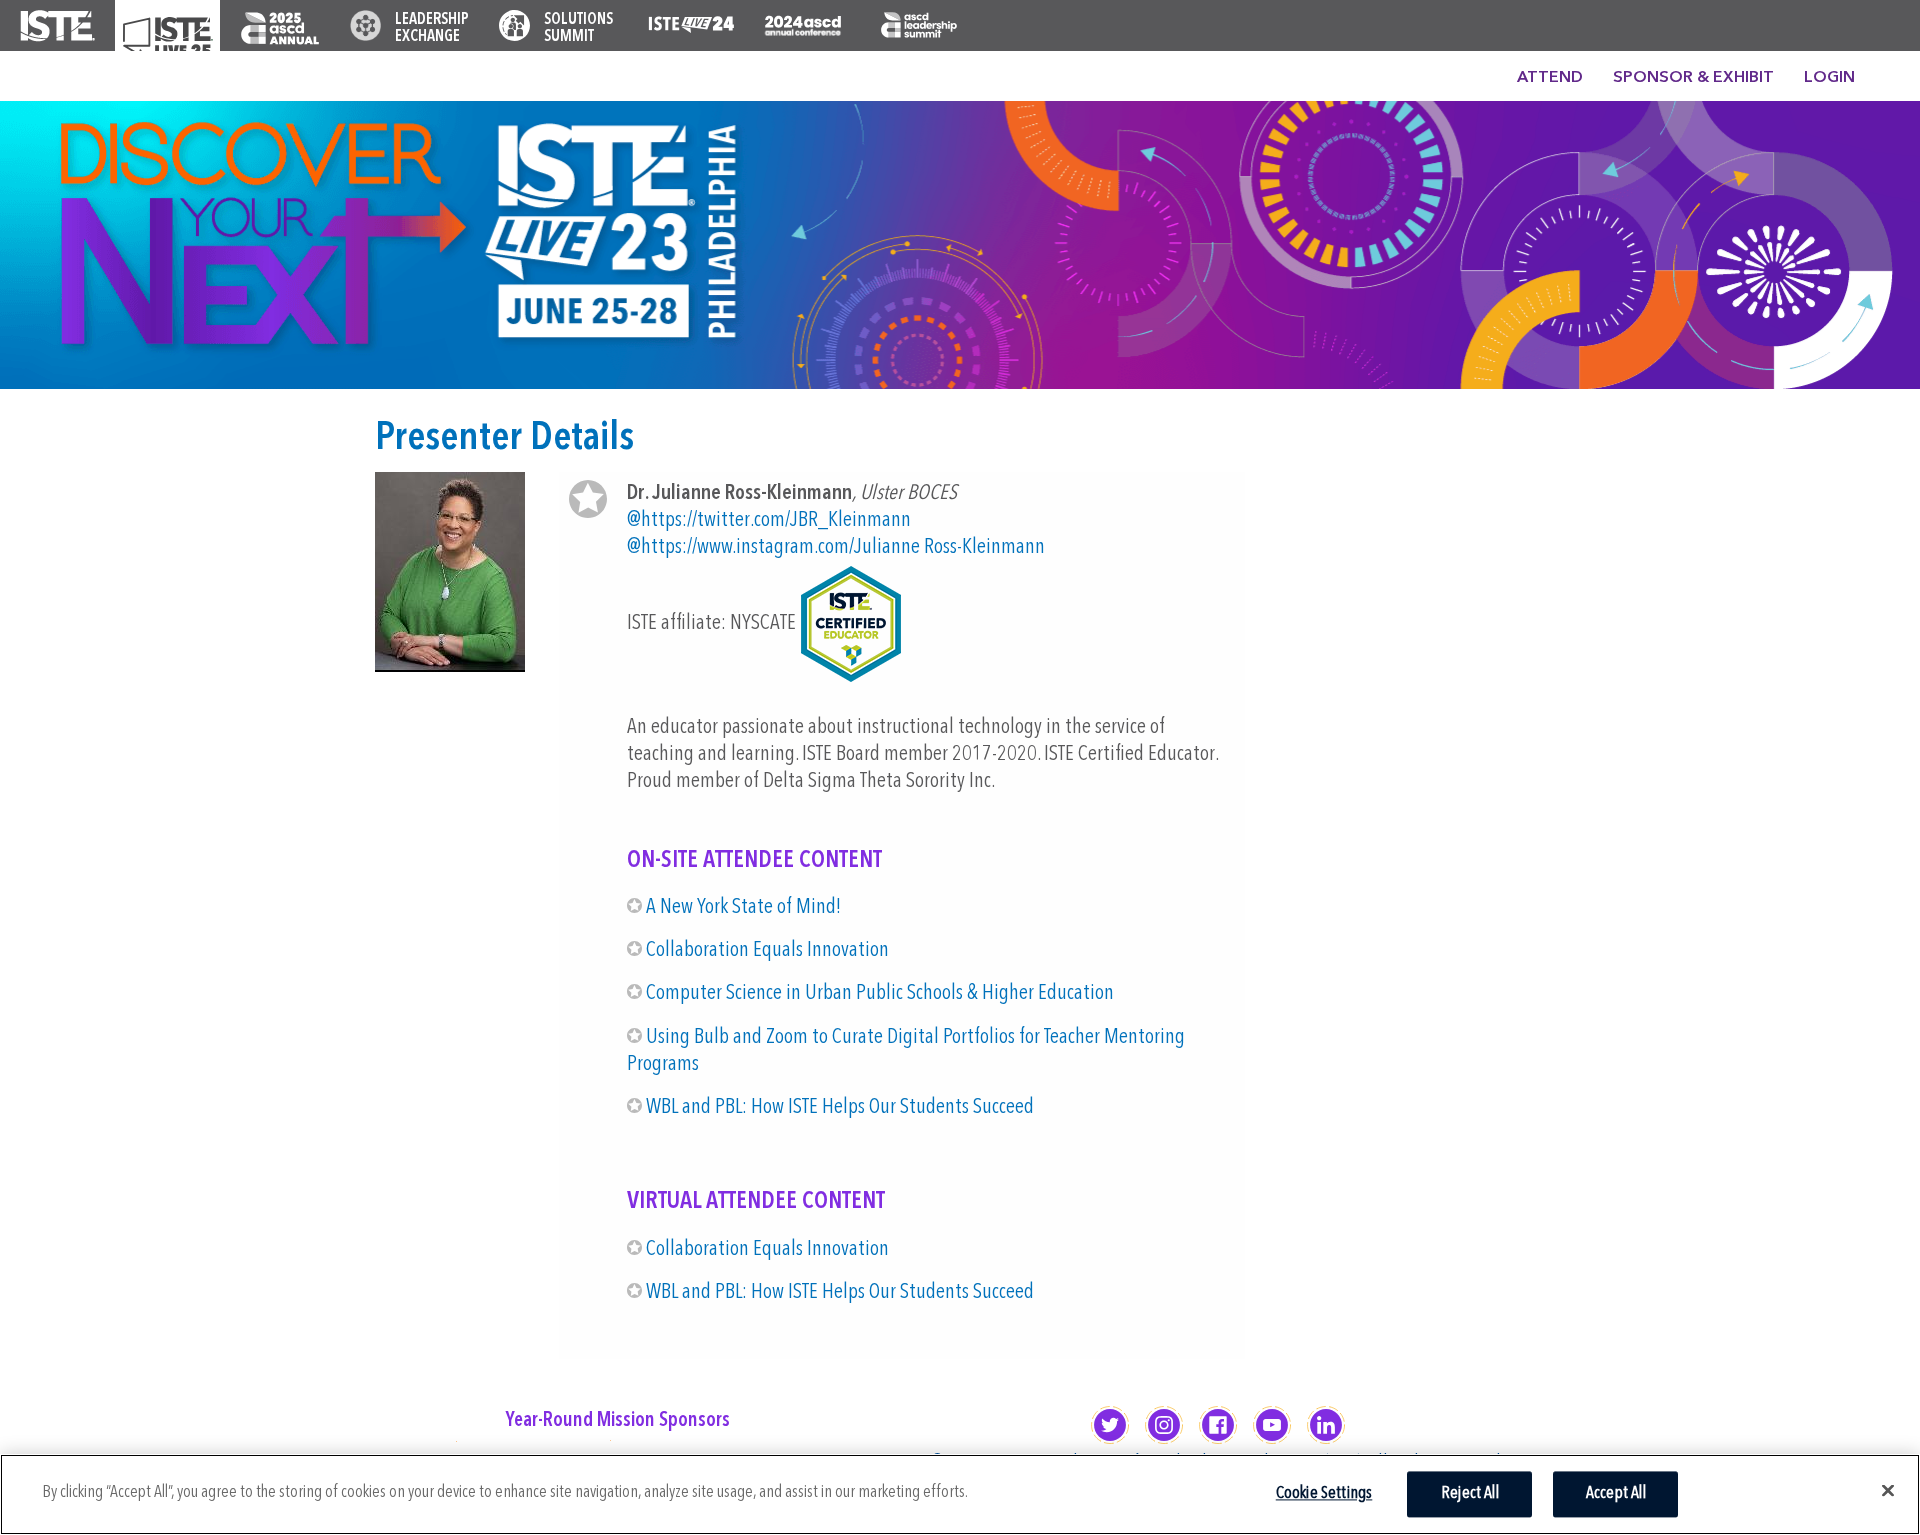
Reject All (1470, 1494)
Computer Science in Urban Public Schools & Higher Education (880, 993)
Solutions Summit (578, 28)
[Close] (1888, 1491)
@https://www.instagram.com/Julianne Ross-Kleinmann (836, 547)
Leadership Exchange (432, 28)
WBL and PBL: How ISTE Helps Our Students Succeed (840, 1107)
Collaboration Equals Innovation (767, 950)
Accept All (1616, 1494)
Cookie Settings (1324, 1494)
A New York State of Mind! (743, 907)
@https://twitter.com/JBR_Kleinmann (769, 520)
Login (1829, 78)
